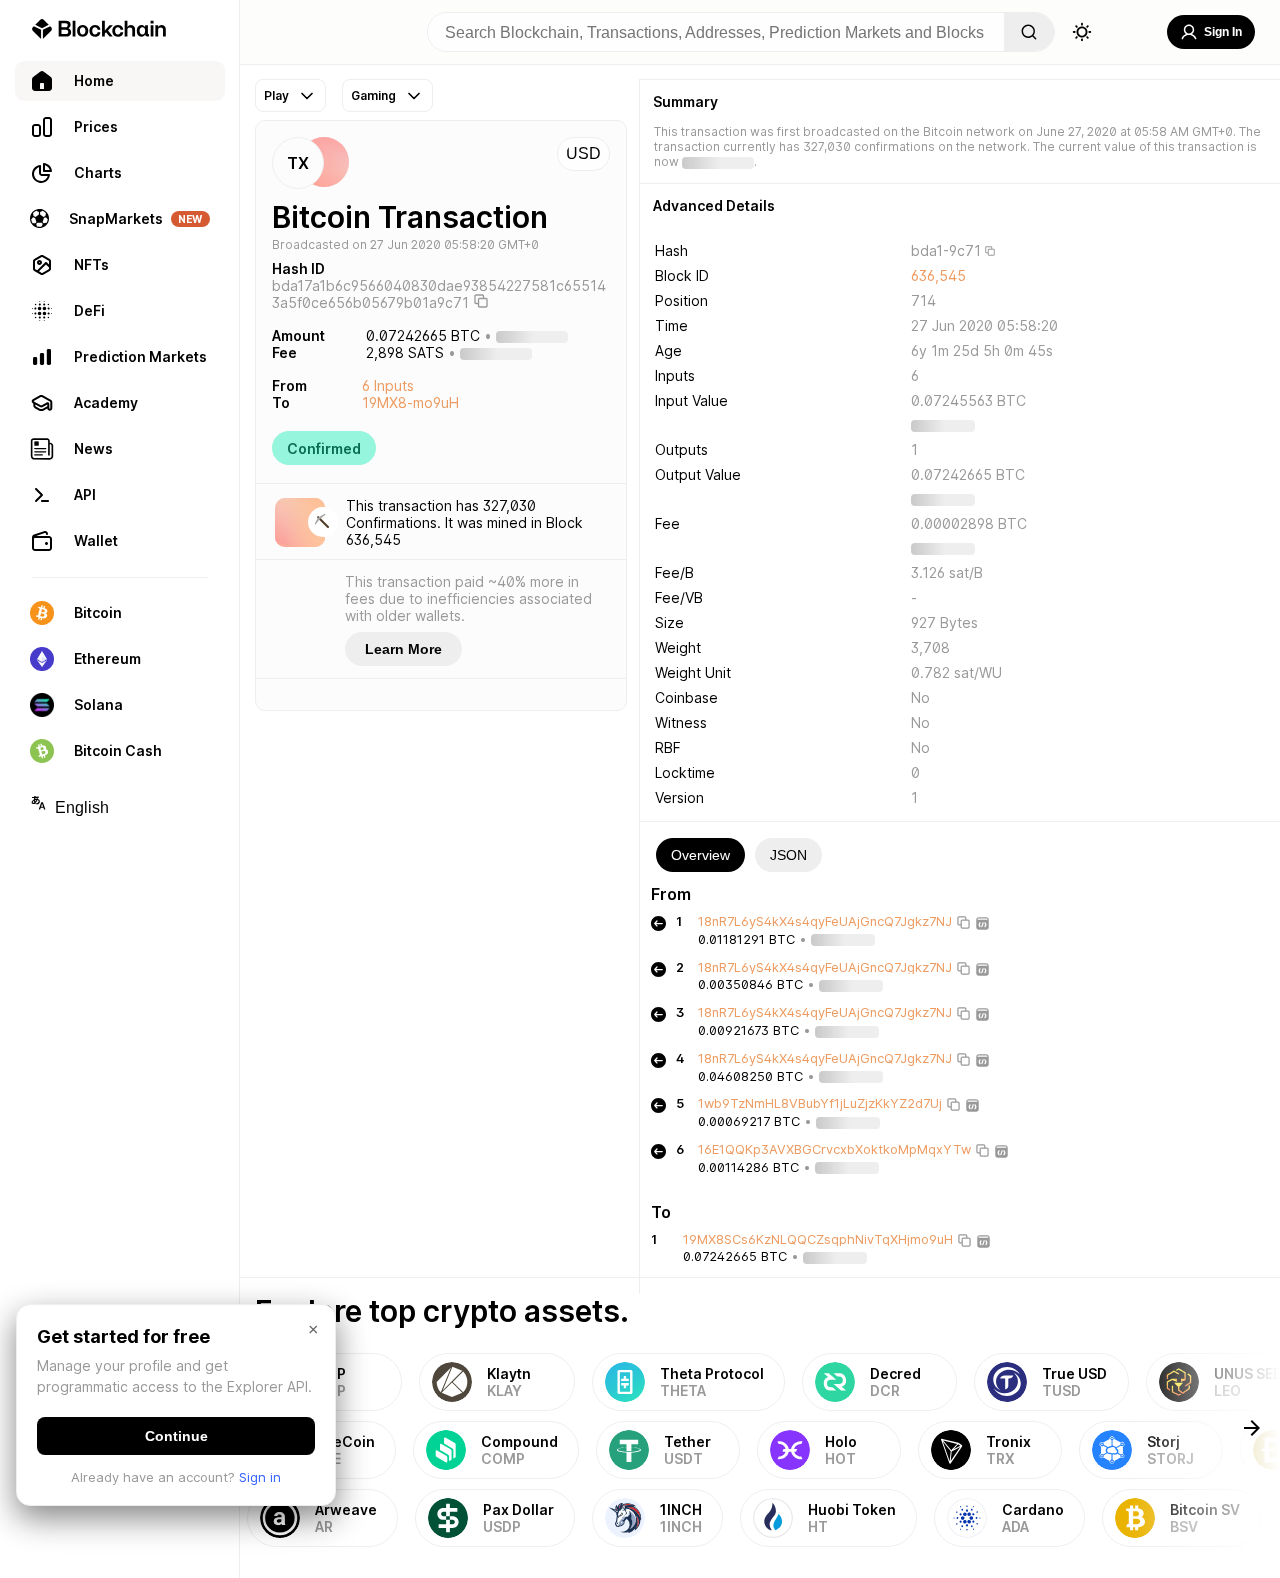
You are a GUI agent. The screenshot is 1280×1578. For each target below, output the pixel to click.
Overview (700, 855)
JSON (788, 855)
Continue (176, 1436)
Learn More (403, 649)
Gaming (373, 95)
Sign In (1223, 32)
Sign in (260, 1477)
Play (276, 95)
